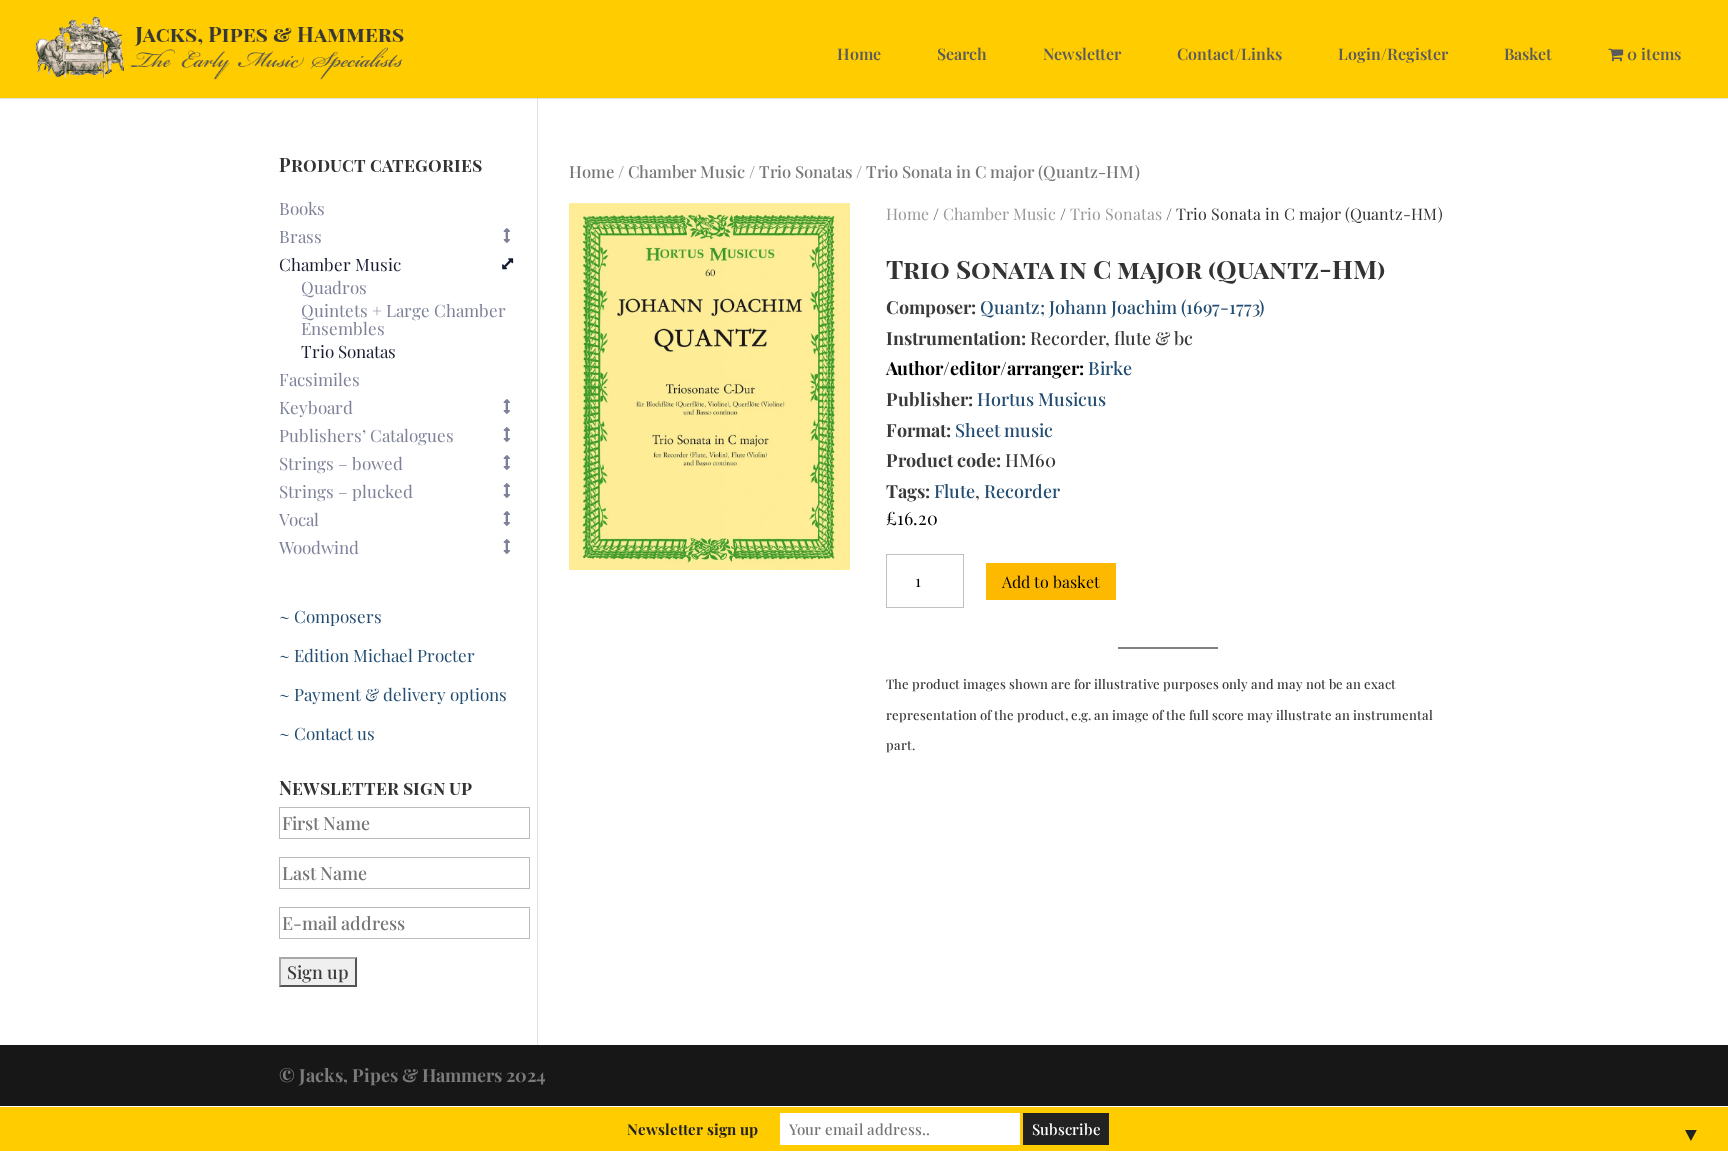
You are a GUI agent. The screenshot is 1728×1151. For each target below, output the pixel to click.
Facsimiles (319, 379)
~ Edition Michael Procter (377, 655)
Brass (300, 236)
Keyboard (316, 407)
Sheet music (1004, 430)
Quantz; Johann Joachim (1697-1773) (1122, 307)
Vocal (299, 519)
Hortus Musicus (1041, 399)
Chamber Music (686, 171)
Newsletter (1082, 53)
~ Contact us (327, 733)
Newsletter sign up (692, 1129)
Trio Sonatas (805, 171)
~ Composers (330, 616)
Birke (1110, 368)
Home (859, 53)
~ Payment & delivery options (393, 694)
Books (302, 208)
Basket (1528, 53)
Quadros (334, 288)
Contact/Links (1229, 53)
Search (962, 53)
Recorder (1022, 491)
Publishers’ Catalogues (366, 435)
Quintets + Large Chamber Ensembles (403, 320)
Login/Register (1393, 53)
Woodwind (319, 547)
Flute (954, 491)
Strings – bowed (341, 463)
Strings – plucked (346, 491)
